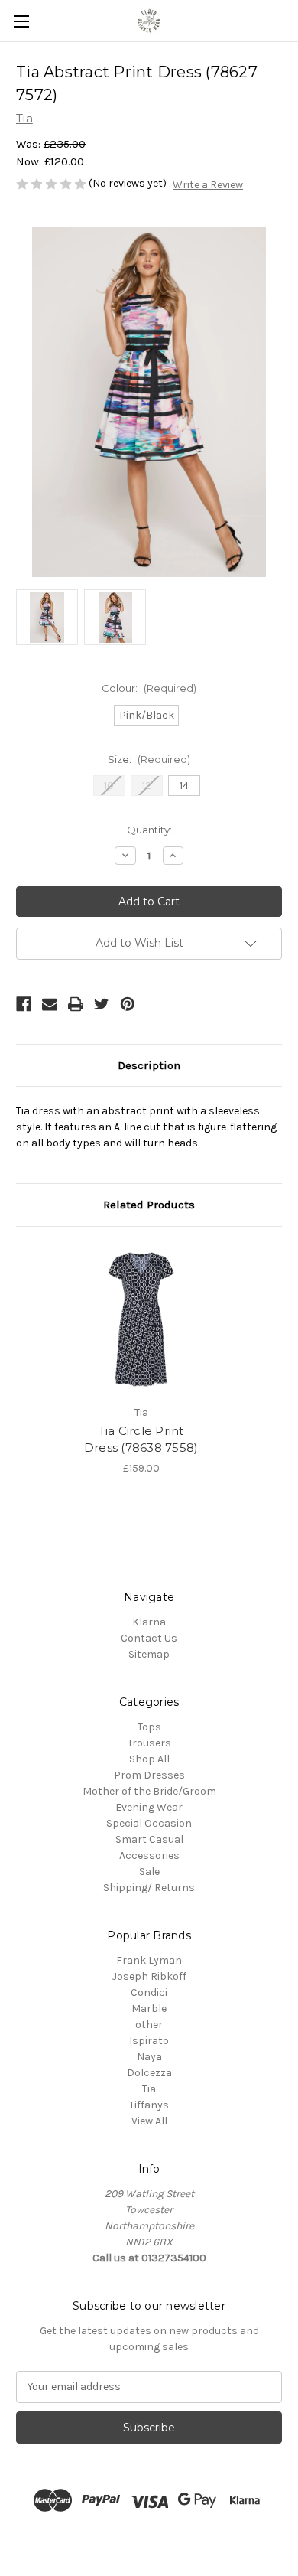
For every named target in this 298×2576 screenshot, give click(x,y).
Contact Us (149, 1638)
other (149, 2025)
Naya (149, 2057)
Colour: (149, 688)
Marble (149, 2009)
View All (149, 2121)
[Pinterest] (128, 1004)
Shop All (149, 1759)
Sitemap (149, 1654)
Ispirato (149, 2041)
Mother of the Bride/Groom (149, 1791)
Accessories (149, 1855)
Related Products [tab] (149, 1205)
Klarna (149, 1622)
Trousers (149, 1743)
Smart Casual (149, 1839)
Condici (149, 1992)
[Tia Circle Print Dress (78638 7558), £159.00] (141, 1319)
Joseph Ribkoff (149, 1976)
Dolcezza (149, 2073)
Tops (149, 1727)
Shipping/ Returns (149, 1888)
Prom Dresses (149, 1775)
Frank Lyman (149, 1960)
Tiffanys (149, 2105)
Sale (149, 1872)
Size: (149, 759)
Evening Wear (149, 1807)
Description (149, 1065)
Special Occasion (149, 1823)
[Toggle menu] (21, 21)
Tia (149, 2089)
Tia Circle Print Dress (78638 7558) (141, 1440)
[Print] (76, 1004)
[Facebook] (24, 1004)
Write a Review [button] (208, 185)
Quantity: (149, 830)
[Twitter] (102, 1004)
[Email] (50, 1004)
